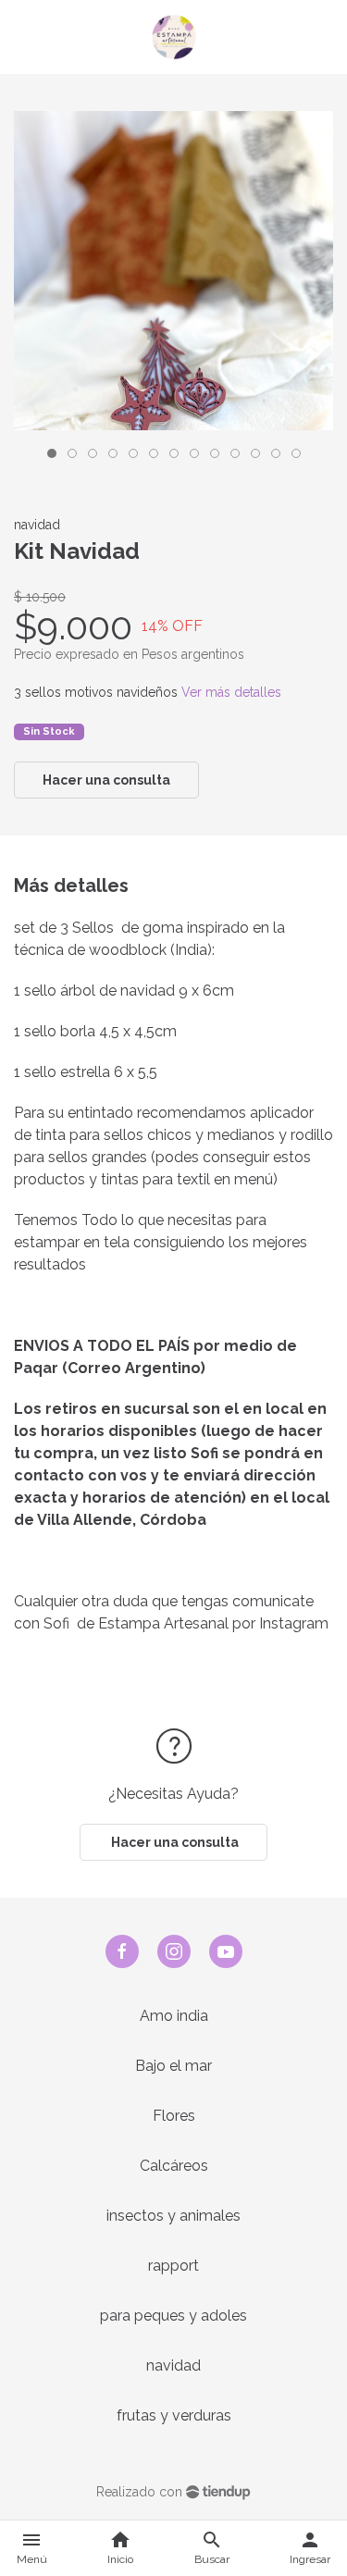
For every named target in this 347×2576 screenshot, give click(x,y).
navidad (173, 2365)
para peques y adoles (173, 2316)
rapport (173, 2266)
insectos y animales (173, 2216)
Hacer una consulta (106, 780)
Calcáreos (174, 2166)
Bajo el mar (173, 2066)
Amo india (174, 2016)
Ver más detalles (231, 692)
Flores (174, 2116)
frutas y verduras (174, 2415)
